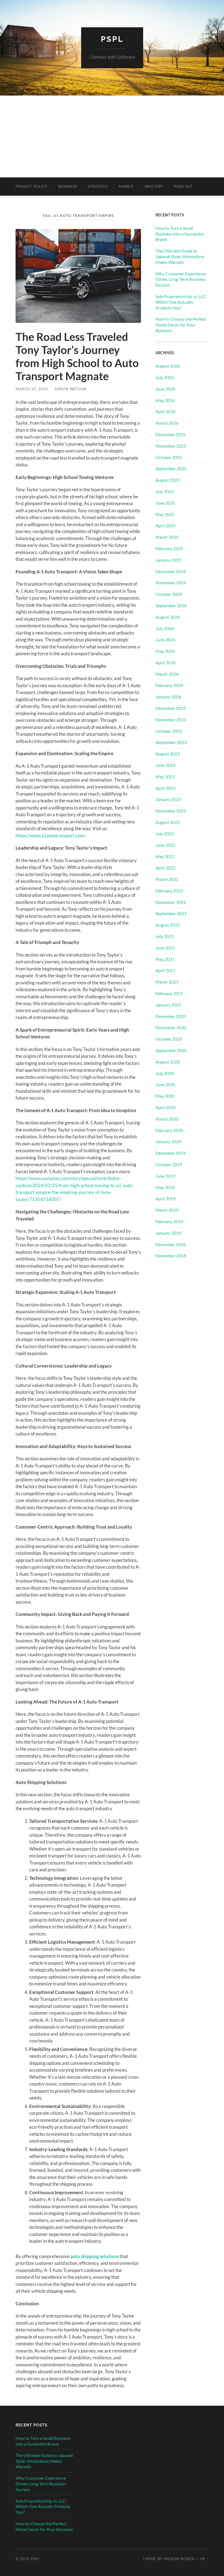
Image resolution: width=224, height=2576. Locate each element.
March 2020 (167, 1119)
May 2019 (165, 1187)
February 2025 (169, 548)
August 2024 (168, 617)
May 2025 (165, 514)
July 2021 (165, 936)
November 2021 (171, 902)
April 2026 (165, 411)
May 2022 (165, 856)
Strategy (98, 186)
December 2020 (170, 1016)
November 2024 (171, 583)
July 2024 (165, 628)
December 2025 (170, 434)
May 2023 (165, 777)
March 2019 (167, 1210)
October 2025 (169, 457)
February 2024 (169, 685)
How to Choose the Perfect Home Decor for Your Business (181, 325)
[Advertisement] (112, 136)
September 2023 (171, 742)
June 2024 (165, 640)
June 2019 (165, 1176)
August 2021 (168, 925)
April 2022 (165, 868)
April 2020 (165, 1107)
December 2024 (170, 571)
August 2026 (168, 366)
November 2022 (171, 811)
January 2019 (168, 1233)
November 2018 (171, 1256)
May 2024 (165, 651)
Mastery (154, 186)
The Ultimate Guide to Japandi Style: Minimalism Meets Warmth (180, 256)
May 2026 (165, 400)
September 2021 (171, 913)
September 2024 (171, 605)
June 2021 (165, 948)
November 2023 (171, 720)
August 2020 (168, 1062)
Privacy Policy (32, 186)
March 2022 (167, 879)
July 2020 (165, 1073)
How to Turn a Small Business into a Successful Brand (180, 234)
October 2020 (169, 1039)
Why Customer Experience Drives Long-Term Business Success (181, 279)
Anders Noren (179, 2559)
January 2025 (168, 560)
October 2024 (169, 594)
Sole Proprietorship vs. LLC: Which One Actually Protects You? (181, 302)
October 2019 (169, 1164)
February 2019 (169, 1221)
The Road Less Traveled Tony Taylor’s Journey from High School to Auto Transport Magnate (77, 356)
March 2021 (167, 982)
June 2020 (165, 1084)
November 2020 (171, 1027)
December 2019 (170, 1153)
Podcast (183, 186)
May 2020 (165, 1096)
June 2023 (165, 765)
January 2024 (168, 697)
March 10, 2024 (32, 389)
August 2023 (168, 754)
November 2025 (171, 446)
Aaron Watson (70, 389)
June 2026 (165, 389)
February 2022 (169, 891)
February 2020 (169, 1130)
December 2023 (170, 708)
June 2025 (165, 503)
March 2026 (167, 423)
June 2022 (165, 845)
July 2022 (165, 834)
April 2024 (165, 662)
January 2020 (168, 1141)
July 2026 (165, 377)
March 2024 (167, 674)
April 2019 (165, 1198)
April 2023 (165, 788)
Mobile (126, 186)
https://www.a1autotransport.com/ (51, 836)
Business (68, 186)
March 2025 (167, 537)
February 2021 (169, 993)
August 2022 (168, 822)
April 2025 (165, 525)
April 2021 (165, 970)
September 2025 (171, 468)
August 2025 (168, 480)
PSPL (112, 39)
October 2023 (169, 731)
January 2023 (168, 799)
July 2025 (165, 491)
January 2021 (168, 1005)
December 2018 (170, 1244)
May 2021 (165, 959)
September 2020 (171, 1050)
